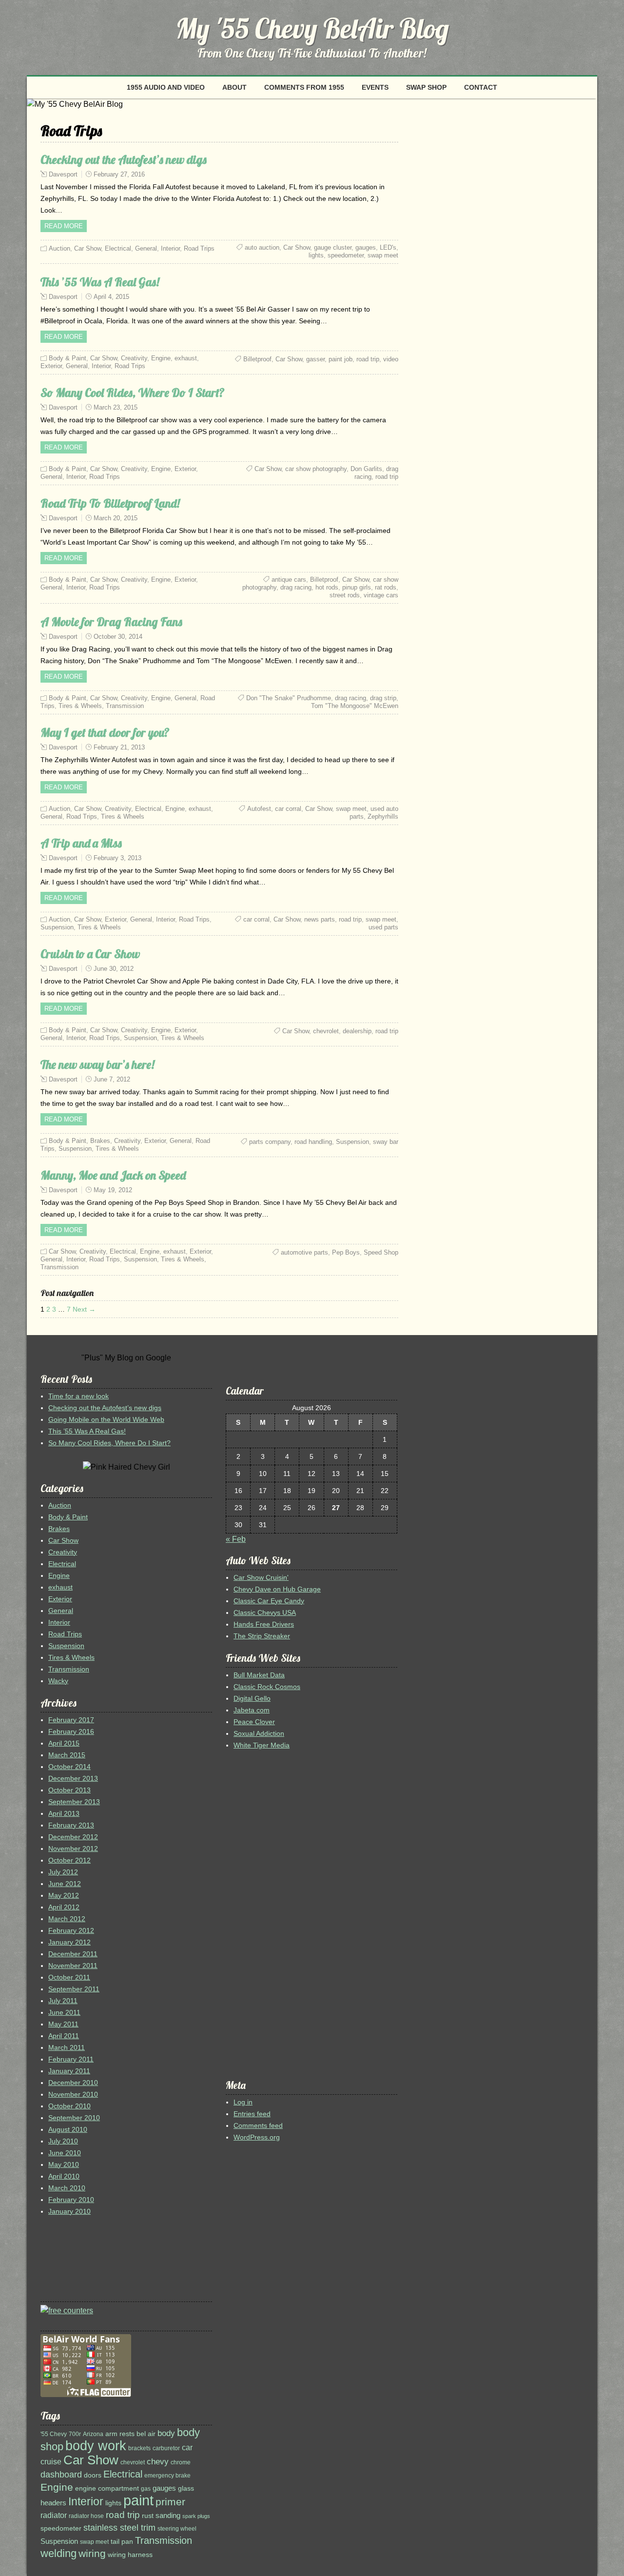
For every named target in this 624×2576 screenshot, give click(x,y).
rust (148, 2516)
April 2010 (64, 2176)
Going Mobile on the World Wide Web (106, 1419)
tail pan (122, 2542)
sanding (168, 2516)
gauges (366, 247)
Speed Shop (381, 1252)
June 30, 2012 (114, 969)
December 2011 (73, 1954)
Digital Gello (252, 1698)
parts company (270, 1142)
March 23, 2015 (116, 407)
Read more (64, 226)
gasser (315, 359)
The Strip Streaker (262, 1636)
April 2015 (64, 1743)
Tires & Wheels (80, 706)
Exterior (51, 366)
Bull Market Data (259, 1675)
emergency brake (167, 2476)
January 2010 (69, 2211)
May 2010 (64, 2164)
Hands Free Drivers (264, 1624)
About (234, 87)
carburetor (166, 2448)
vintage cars (381, 595)
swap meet (383, 255)
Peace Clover (254, 1722)
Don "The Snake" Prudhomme (289, 698)
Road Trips (199, 248)
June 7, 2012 (112, 1079)
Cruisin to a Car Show (90, 954)
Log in (243, 2102)
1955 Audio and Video (166, 87)
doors (93, 2475)
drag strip (383, 698)
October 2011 (69, 1977)
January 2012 (69, 1942)
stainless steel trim (119, 2527)
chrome (181, 2462)
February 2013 (71, 1825)
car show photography (316, 469)
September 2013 (74, 1802)
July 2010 (63, 2141)
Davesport (63, 174)
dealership (357, 1031)
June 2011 (64, 2012)
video (391, 359)
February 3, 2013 (117, 858)
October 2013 (69, 1790)
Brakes (100, 1141)
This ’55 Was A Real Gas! (100, 282)
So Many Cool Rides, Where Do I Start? (133, 393)
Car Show (88, 248)
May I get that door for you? (105, 732)
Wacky (58, 1681)
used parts (383, 927)
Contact (481, 87)
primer (170, 2502)
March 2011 (67, 2047)
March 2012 (67, 1919)
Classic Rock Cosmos (267, 1687)
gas (146, 2489)
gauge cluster (333, 247)
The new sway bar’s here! (97, 1064)
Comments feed (258, 2125)
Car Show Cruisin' (261, 1577)
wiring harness (130, 2555)
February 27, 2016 (119, 174)
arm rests (120, 2434)
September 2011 (74, 1989)
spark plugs (196, 2516)
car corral (288, 809)
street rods (345, 595)
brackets (139, 2448)
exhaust (186, 358)
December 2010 (73, 2083)
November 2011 (73, 1966)
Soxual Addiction (259, 1733)
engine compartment (107, 2488)
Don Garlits (366, 469)
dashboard (61, 2475)
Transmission (125, 706)
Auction (59, 248)
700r (75, 2434)
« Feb (236, 1539)
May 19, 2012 (113, 1190)
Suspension (57, 927)
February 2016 (71, 1731)
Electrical (118, 248)
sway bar (386, 1142)
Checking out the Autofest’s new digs (124, 159)
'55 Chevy (54, 2434)
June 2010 (65, 2153)
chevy (158, 2462)
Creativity (134, 358)
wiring (92, 2554)
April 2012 (64, 1907)
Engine (161, 358)
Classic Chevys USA (265, 1612)
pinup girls (357, 587)
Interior (170, 248)
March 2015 (67, 1755)
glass (186, 2488)
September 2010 (74, 2118)
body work (96, 2446)
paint (138, 2500)
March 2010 (67, 2188)
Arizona (93, 2434)
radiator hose (86, 2516)
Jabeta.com (252, 1710)
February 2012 (71, 1930)
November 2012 (73, 1848)
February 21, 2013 (119, 747)
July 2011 (63, 2001)
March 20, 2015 (116, 518)
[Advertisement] (70, 2262)
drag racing (296, 587)
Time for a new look (78, 1396)
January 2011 (69, 2071)
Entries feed (252, 2114)
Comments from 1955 (304, 87)
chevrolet (326, 1031)
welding (58, 2553)
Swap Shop (426, 87)
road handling (313, 1142)
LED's (388, 247)
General (146, 248)
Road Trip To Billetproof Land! (110, 503)
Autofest (259, 809)
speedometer (346, 255)
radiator (54, 2515)
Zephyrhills (383, 816)
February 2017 (71, 1720)
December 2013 (73, 1778)
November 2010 (73, 2094)
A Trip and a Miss (81, 843)
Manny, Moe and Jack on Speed (113, 1175)
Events (375, 87)
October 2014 (69, 1767)
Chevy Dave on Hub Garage (277, 1589)
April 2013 (64, 1813)
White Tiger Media (262, 1745)
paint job (341, 359)
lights (316, 255)
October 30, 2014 (118, 637)
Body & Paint (68, 358)
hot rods (327, 587)
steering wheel (177, 2529)
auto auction (262, 247)
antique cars (289, 580)
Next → (84, 1309)
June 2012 (65, 1884)
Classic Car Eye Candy (269, 1601)
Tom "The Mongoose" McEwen (355, 706)
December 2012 (73, 1837)
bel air (146, 2434)
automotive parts (304, 1252)
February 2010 (71, 2200)
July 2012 (63, 1872)
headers (53, 2503)
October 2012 (69, 1860)
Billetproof (257, 359)
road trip (368, 359)
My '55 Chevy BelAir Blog (312, 28)
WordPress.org (257, 2137)
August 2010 (68, 2129)
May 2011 (63, 2024)
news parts (320, 919)
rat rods (386, 587)
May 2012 (64, 1895)
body (166, 2433)
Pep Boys (346, 1252)
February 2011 (71, 2059)
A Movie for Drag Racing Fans (111, 622)
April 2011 (64, 2036)
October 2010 (69, 2106)
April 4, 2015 (111, 297)
